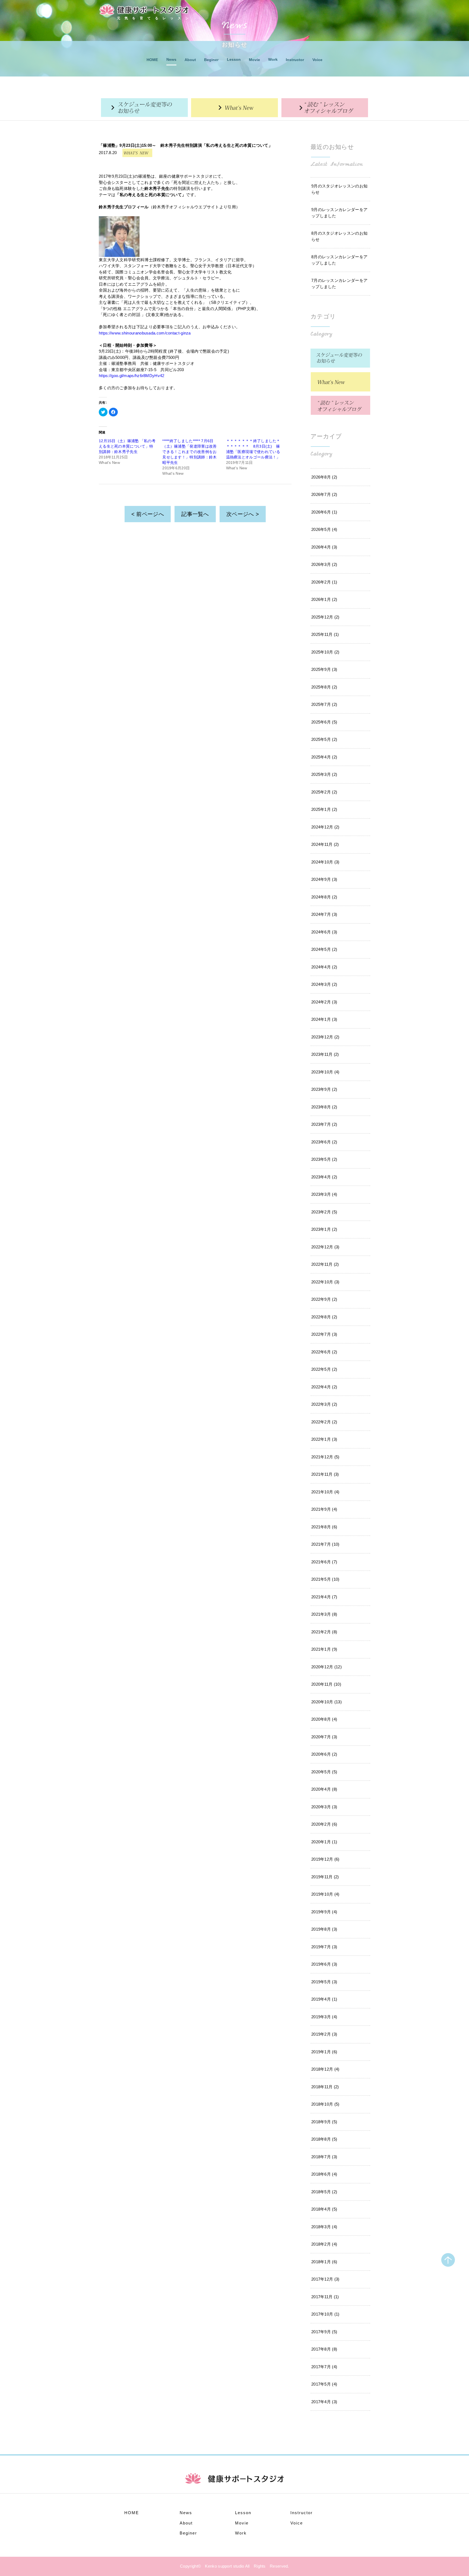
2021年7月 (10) (325, 1544)
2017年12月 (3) (325, 2279)
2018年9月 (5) (324, 2122)
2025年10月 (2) (325, 652)
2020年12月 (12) (327, 1667)
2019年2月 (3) (324, 2034)
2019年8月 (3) (324, 1929)
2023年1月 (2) (324, 1229)
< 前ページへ (148, 514)
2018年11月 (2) (325, 2087)
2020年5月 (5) (324, 1772)
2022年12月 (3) (325, 1247)
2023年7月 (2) (324, 1124)
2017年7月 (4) (324, 2367)
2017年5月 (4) (324, 2384)
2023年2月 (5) (324, 1212)
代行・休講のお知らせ (144, 108)
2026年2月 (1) (324, 582)
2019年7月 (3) (324, 1947)
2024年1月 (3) (324, 1019)
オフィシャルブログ (325, 108)
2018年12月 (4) (325, 2069)
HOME (152, 60)
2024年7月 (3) (324, 914)
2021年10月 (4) (325, 1492)
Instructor (295, 60)
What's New (234, 108)
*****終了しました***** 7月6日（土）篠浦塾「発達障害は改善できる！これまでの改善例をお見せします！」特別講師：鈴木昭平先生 (189, 452)
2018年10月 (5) (325, 2104)
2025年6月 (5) (324, 722)
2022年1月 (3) (324, 1439)
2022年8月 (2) (324, 1317)
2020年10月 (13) (327, 1702)
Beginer (211, 60)
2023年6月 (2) (324, 1142)
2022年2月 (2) (324, 1422)
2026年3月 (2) (324, 564)
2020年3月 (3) (324, 1807)
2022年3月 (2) (324, 1404)
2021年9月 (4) (324, 1509)
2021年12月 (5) (325, 1457)
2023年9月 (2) (324, 1089)
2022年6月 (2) (324, 1352)
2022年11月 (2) (325, 1264)
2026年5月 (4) (324, 529)
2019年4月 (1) (324, 1999)
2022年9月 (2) (324, 1299)
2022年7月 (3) (324, 1334)
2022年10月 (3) (325, 1282)
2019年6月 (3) (324, 1964)
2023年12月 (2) (325, 1037)
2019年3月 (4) (324, 2017)
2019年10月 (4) (325, 1894)
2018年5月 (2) (324, 2192)
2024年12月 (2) (325, 827)
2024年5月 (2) (324, 949)
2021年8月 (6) (324, 1527)
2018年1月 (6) (324, 2262)
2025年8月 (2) (324, 687)
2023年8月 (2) (324, 1107)
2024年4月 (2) (324, 967)
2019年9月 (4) (324, 1912)
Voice (317, 60)
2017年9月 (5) (324, 2332)
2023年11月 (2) (325, 1054)
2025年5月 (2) (324, 739)
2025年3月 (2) (324, 774)
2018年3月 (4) (324, 2227)
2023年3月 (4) (324, 1194)
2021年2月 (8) (324, 1632)
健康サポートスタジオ (144, 10)
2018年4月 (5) (324, 2209)
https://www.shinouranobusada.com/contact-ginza (145, 333)
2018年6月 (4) (324, 2174)
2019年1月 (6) (324, 2052)
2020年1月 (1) (324, 1842)
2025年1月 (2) (324, 809)
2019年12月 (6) (325, 1859)
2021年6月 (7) (324, 1562)
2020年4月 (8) (324, 1789)
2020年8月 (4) (324, 1719)
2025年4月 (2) (324, 757)
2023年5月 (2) (324, 1159)
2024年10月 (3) (325, 862)
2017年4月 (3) (324, 2402)
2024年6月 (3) (324, 932)
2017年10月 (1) (325, 2314)
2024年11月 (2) (325, 844)
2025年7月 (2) (324, 704)
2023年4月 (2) (324, 1177)
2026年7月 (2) (324, 494)
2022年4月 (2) (324, 1387)
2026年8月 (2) (324, 477)
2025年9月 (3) (324, 669)
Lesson (234, 59)
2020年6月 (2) (324, 1754)
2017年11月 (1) (325, 2297)
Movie (254, 60)
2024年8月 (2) (324, 897)
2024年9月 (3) (324, 879)
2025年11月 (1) (325, 634)
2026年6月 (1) (324, 512)
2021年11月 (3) (325, 1474)
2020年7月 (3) (324, 1737)
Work (273, 59)
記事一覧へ (195, 514)
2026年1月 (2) (324, 599)
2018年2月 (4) (324, 2244)
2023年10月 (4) (325, 1072)
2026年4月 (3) (324, 547)
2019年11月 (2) (325, 1877)
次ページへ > (243, 514)
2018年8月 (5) (324, 2139)
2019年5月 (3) (324, 1982)
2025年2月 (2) (324, 792)
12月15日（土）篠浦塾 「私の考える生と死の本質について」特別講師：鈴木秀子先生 (127, 446)
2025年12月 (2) (325, 617)
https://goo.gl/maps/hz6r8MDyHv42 (132, 376)
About (190, 60)
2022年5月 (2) (324, 1369)
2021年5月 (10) (325, 1579)
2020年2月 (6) (324, 1824)
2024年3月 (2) (324, 984)
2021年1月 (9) (324, 1649)
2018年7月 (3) (324, 2157)
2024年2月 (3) (324, 1002)
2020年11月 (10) (326, 1684)
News (171, 59)
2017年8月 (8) (324, 2349)
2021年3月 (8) (324, 1614)
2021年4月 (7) (324, 1597)
